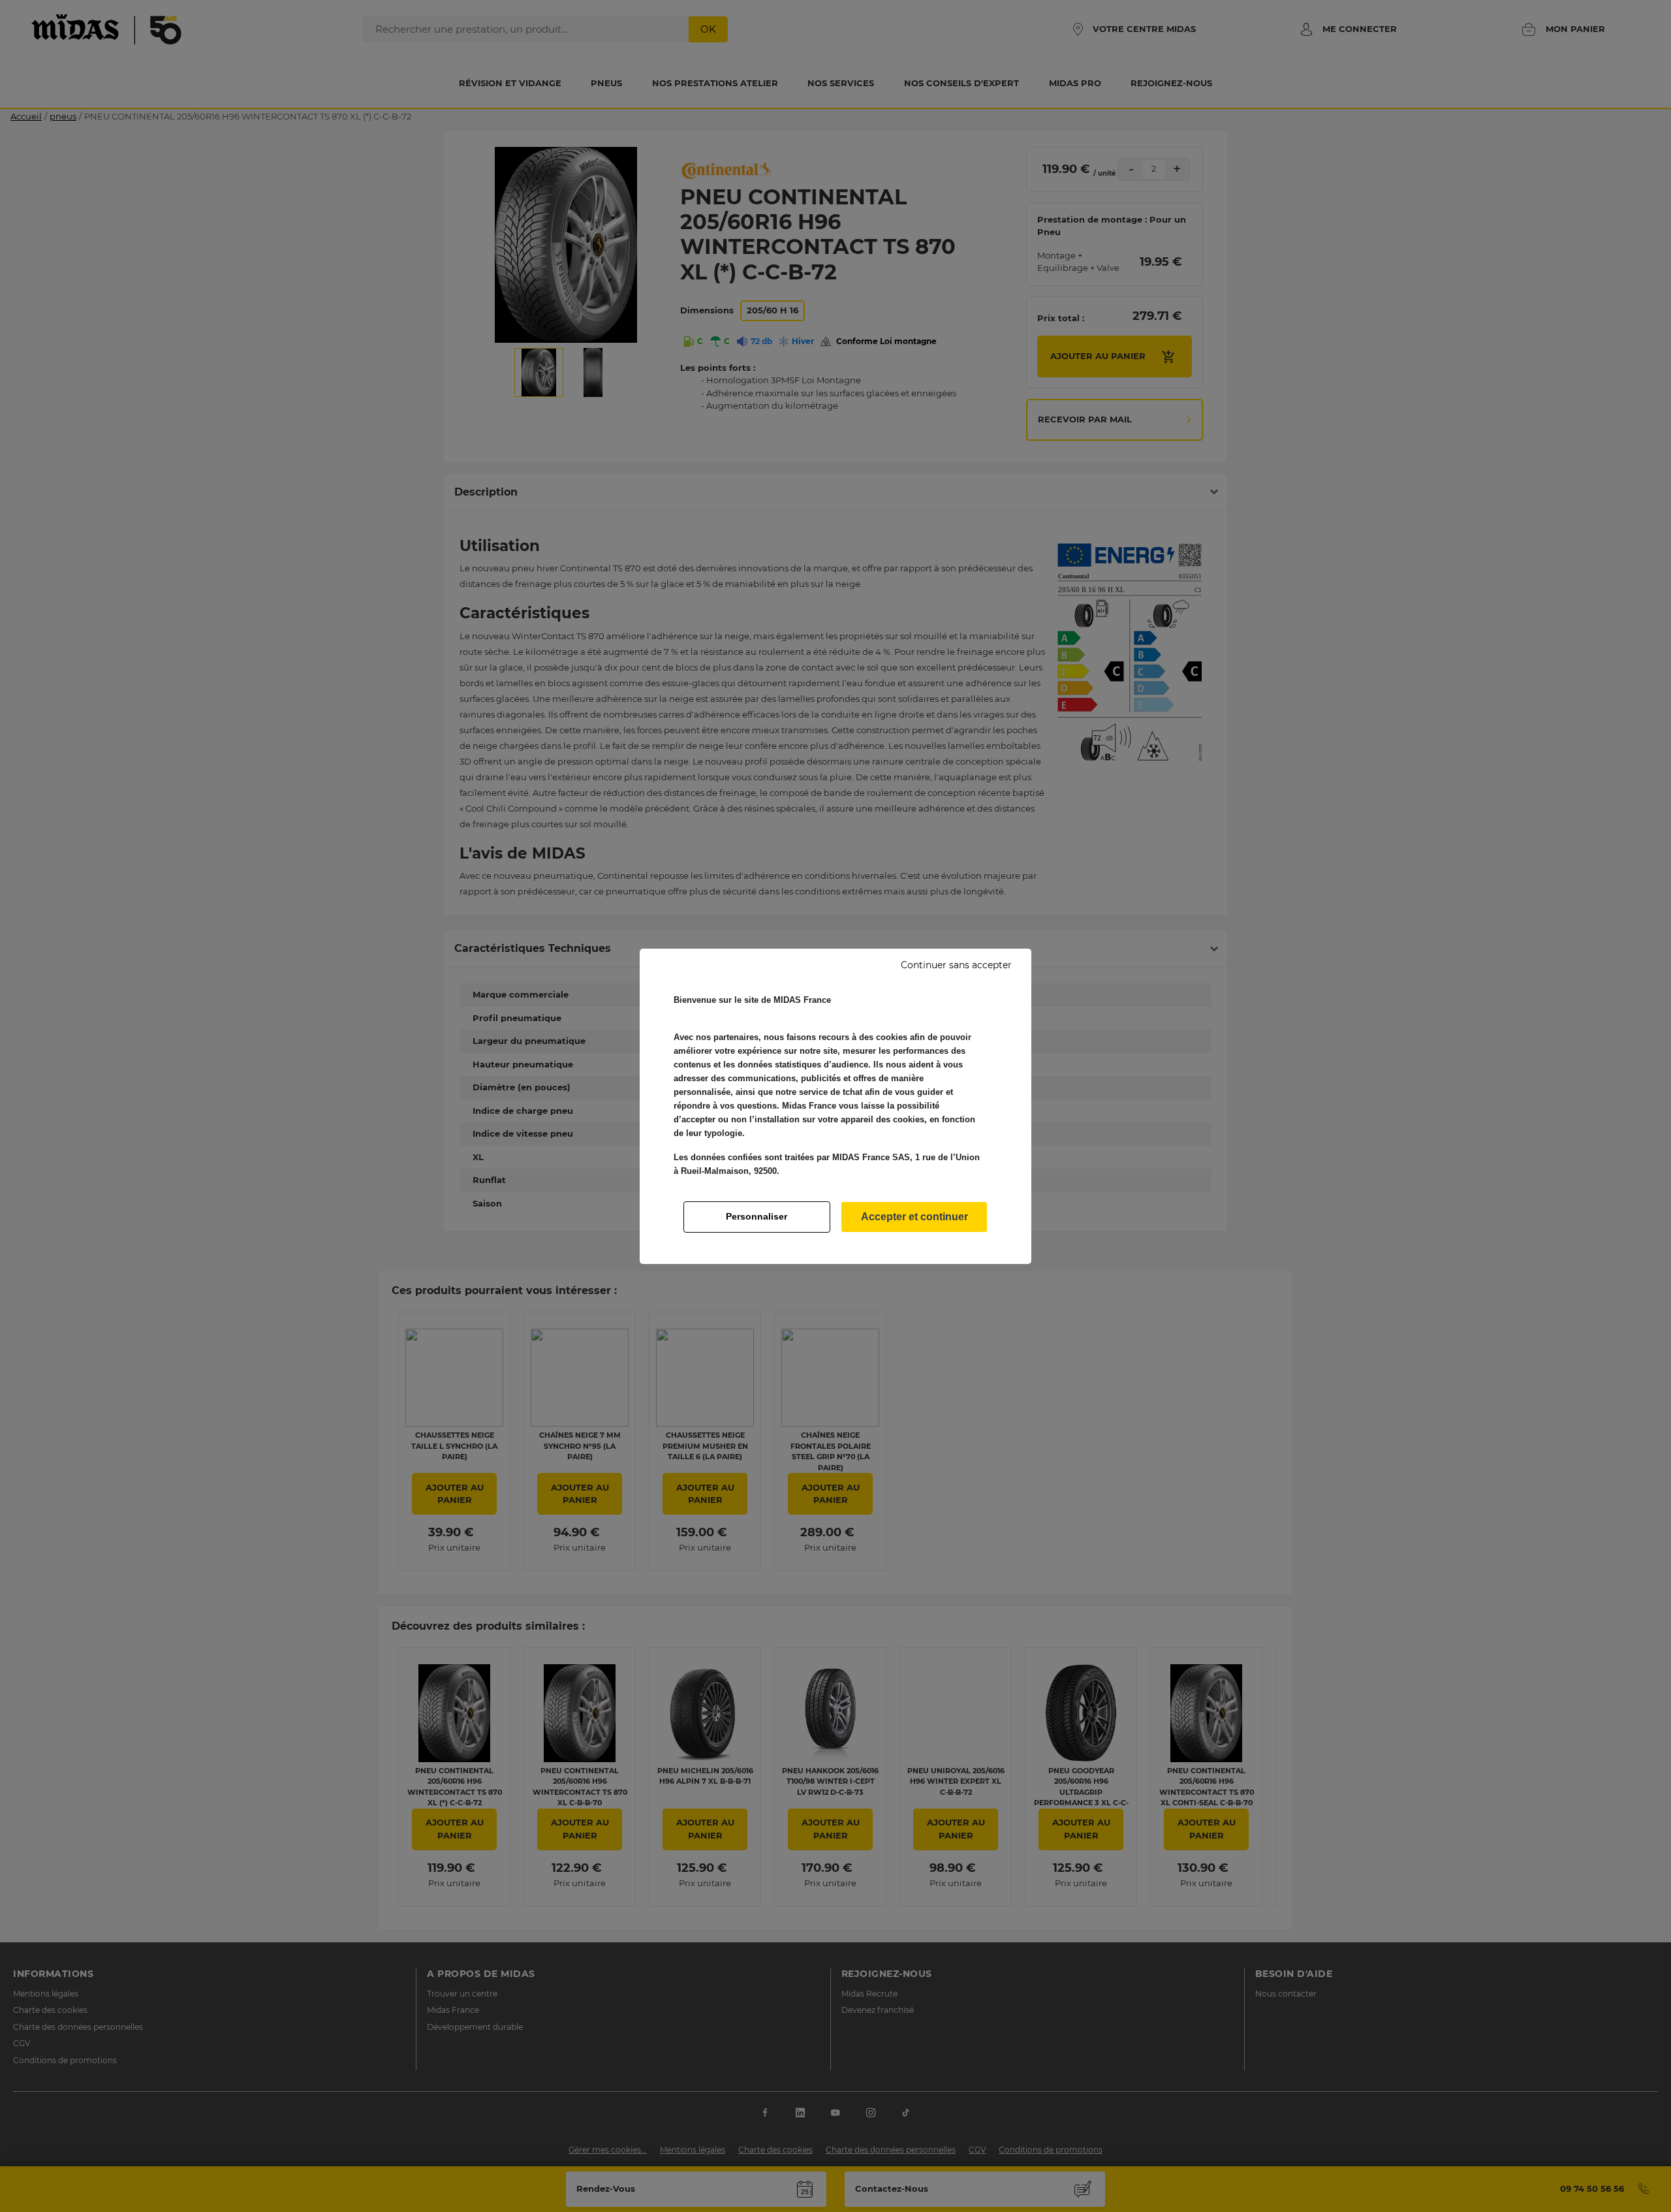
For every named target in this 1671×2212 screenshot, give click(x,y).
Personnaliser (757, 1216)
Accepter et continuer (914, 1217)
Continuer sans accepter (956, 965)
